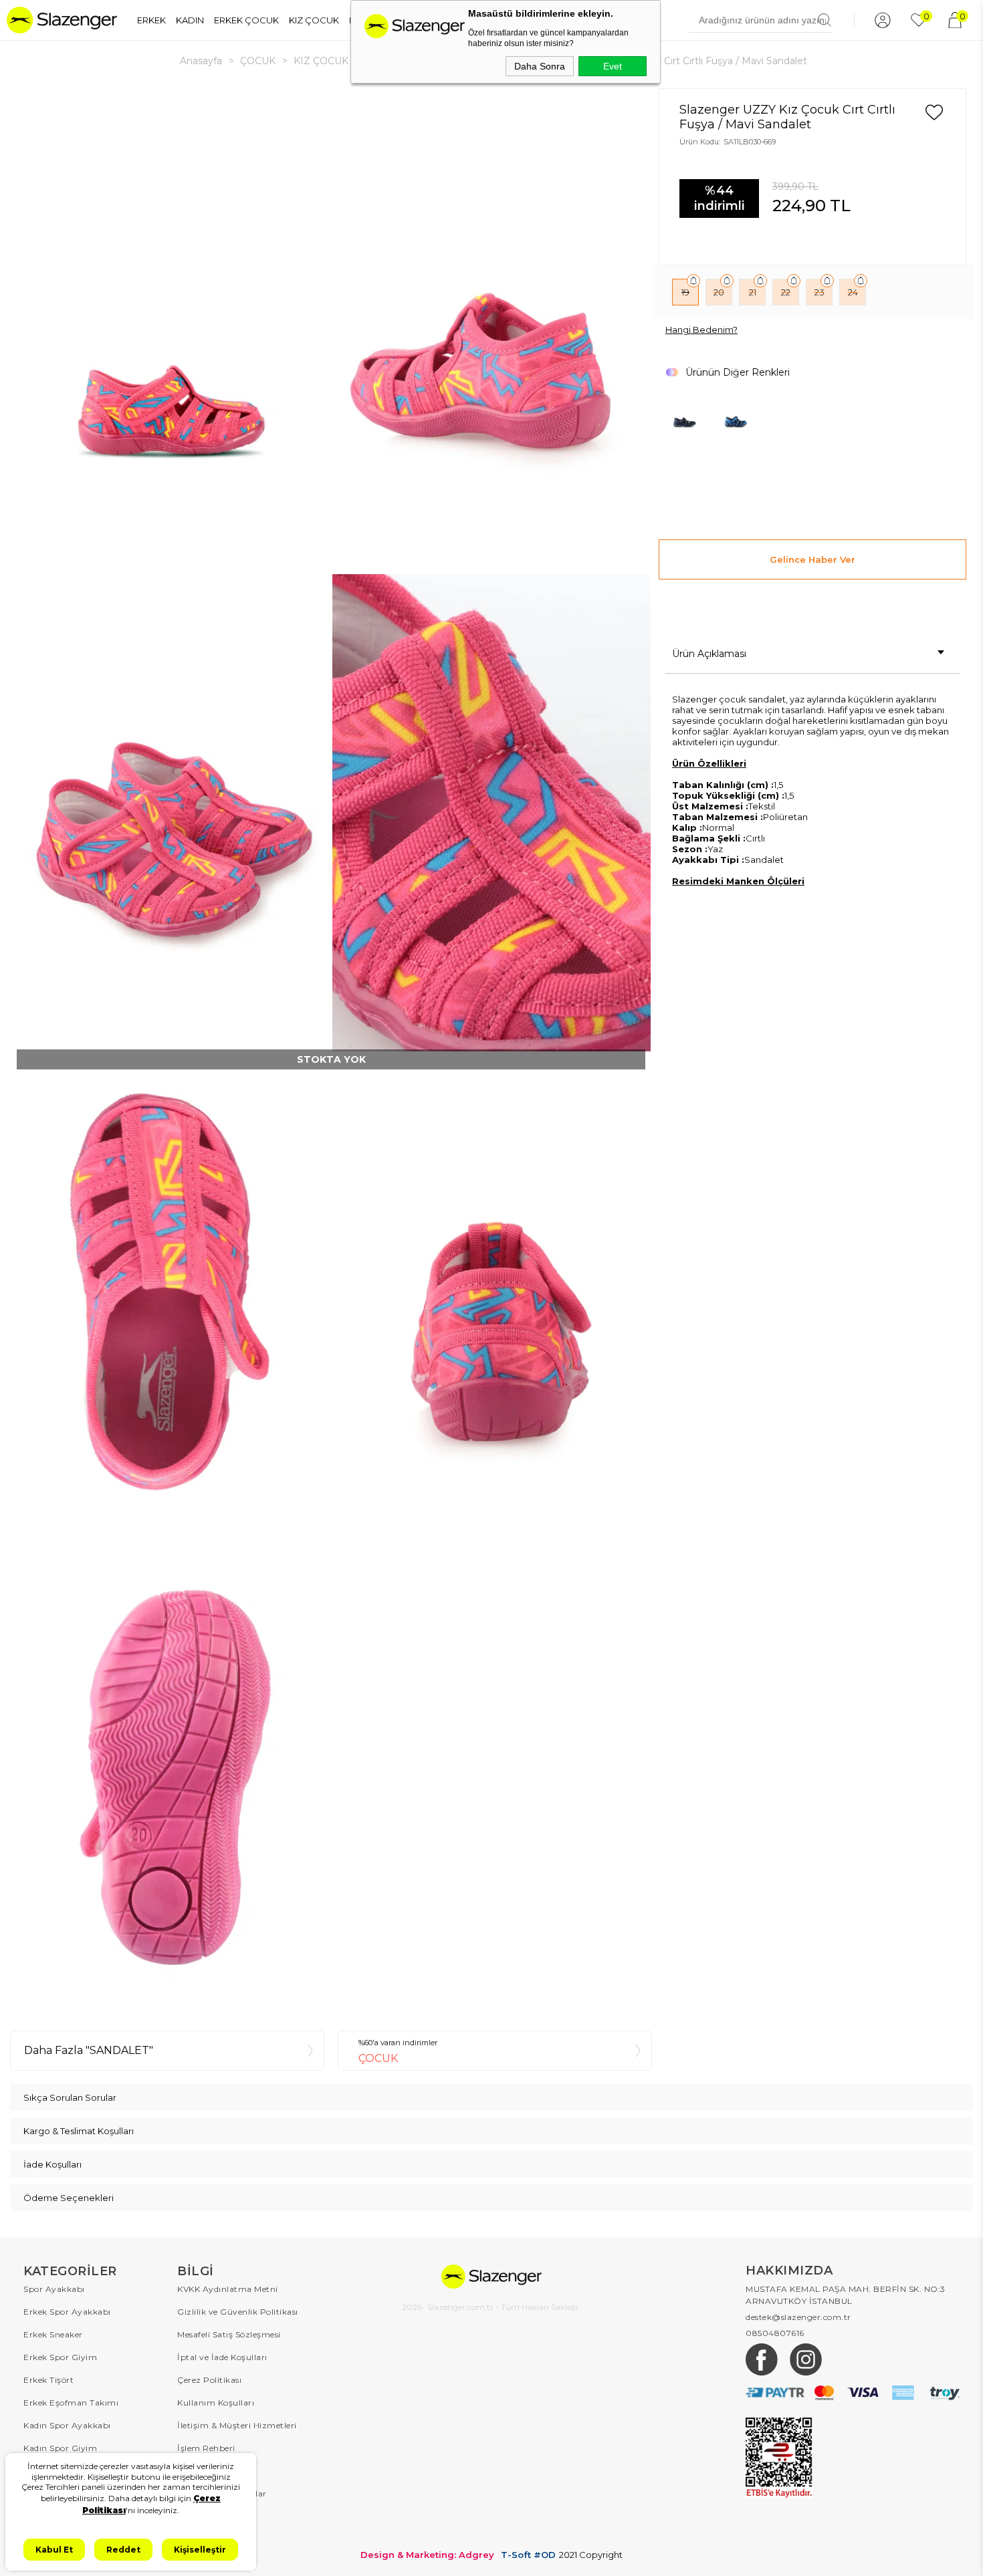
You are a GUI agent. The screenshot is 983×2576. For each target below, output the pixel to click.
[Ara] (825, 20)
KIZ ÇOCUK (314, 20)
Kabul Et (54, 2550)
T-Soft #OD (528, 2555)
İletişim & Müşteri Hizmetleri (237, 2425)
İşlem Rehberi (206, 2448)
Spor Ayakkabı (54, 2289)
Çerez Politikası (209, 2380)
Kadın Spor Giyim (60, 2448)
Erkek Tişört (48, 2380)
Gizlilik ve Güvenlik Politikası (238, 2312)
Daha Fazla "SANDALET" (89, 2050)
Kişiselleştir (200, 2550)
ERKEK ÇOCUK (246, 20)
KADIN (190, 20)
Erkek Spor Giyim (60, 2357)
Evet (613, 66)
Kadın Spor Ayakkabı (67, 2425)
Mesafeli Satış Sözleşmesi (229, 2334)
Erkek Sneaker (53, 2334)
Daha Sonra (540, 66)
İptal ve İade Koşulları (222, 2357)
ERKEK (151, 20)
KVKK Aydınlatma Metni (228, 2289)
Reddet (123, 2550)
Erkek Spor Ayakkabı (67, 2312)
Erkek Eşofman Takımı (71, 2403)
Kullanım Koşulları (216, 2403)
